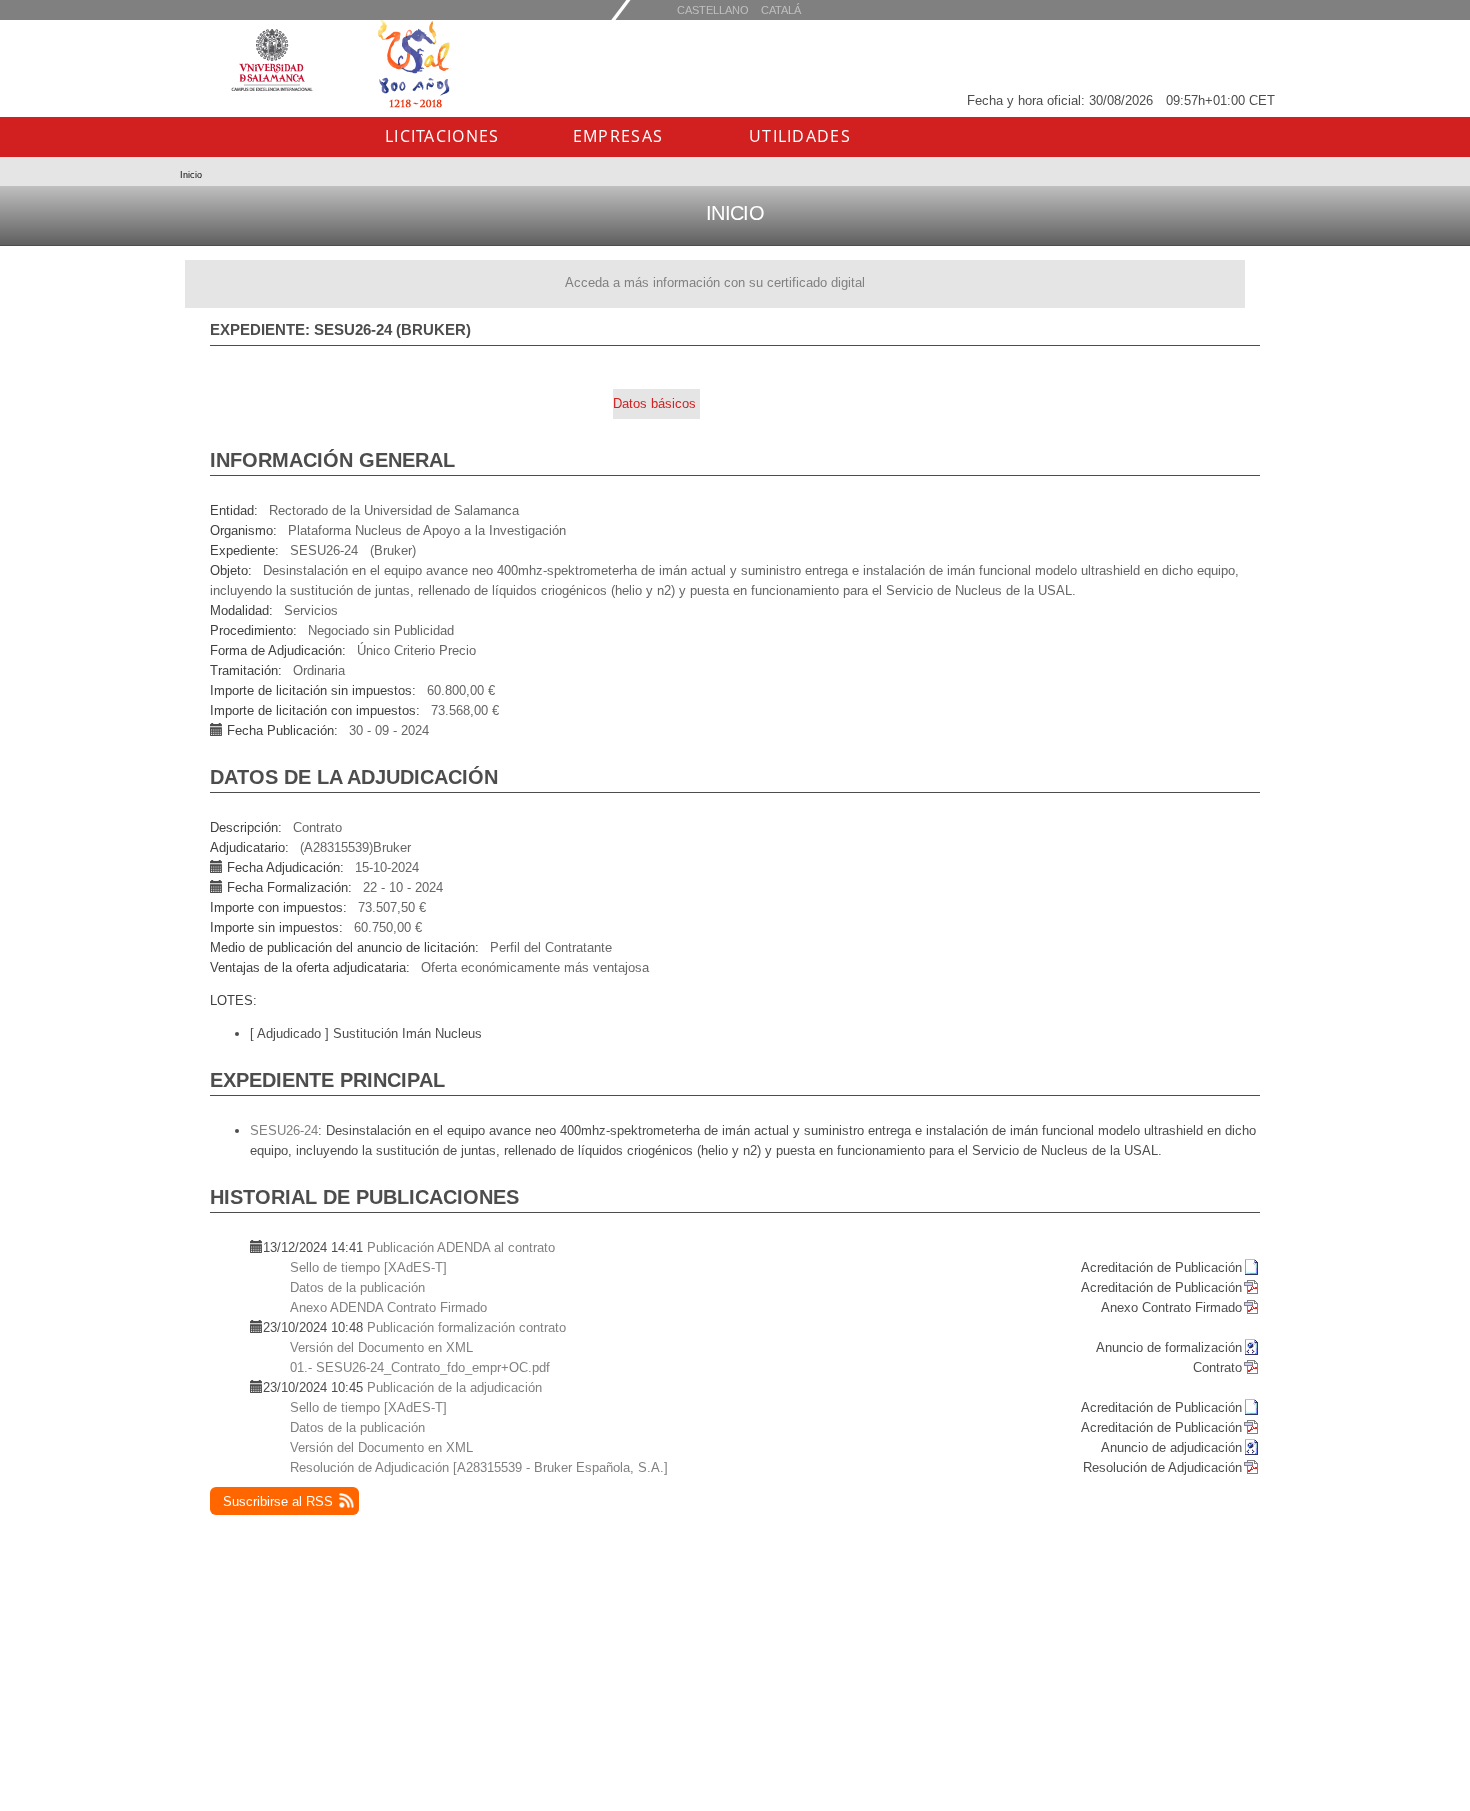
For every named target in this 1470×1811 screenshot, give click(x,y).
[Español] (781, 9)
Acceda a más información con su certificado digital (715, 282)
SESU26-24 (284, 1130)
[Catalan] (713, 9)
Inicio (191, 175)
